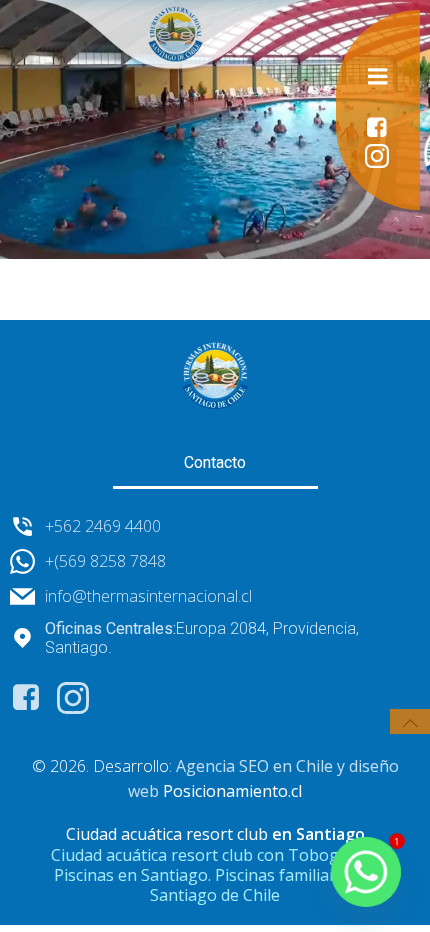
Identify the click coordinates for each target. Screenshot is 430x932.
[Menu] (378, 77)
